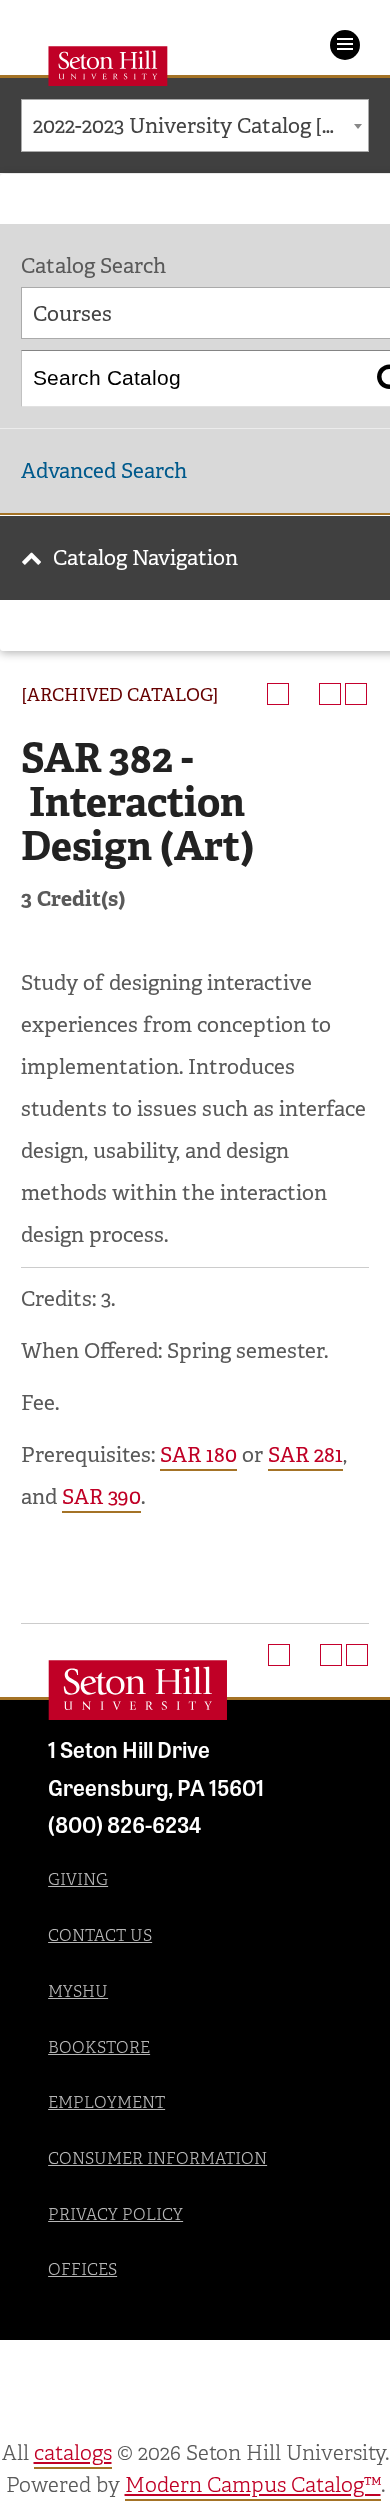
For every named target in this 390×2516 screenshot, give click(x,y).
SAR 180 (198, 1455)
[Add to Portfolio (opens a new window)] (278, 694)
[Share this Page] (304, 694)
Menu (345, 45)
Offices (82, 2269)
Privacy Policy (115, 2214)
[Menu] (345, 45)
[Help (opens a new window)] (356, 694)
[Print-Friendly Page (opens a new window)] (330, 694)
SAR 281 (305, 1455)
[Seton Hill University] (138, 1690)
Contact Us (100, 1935)
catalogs (73, 2453)
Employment (106, 2102)
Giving (78, 1879)
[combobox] (195, 125)
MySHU (78, 1991)
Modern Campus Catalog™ (253, 2485)
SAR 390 (101, 1497)
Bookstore (99, 2047)
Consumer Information (157, 2158)
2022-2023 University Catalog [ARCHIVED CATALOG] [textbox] (200, 126)
